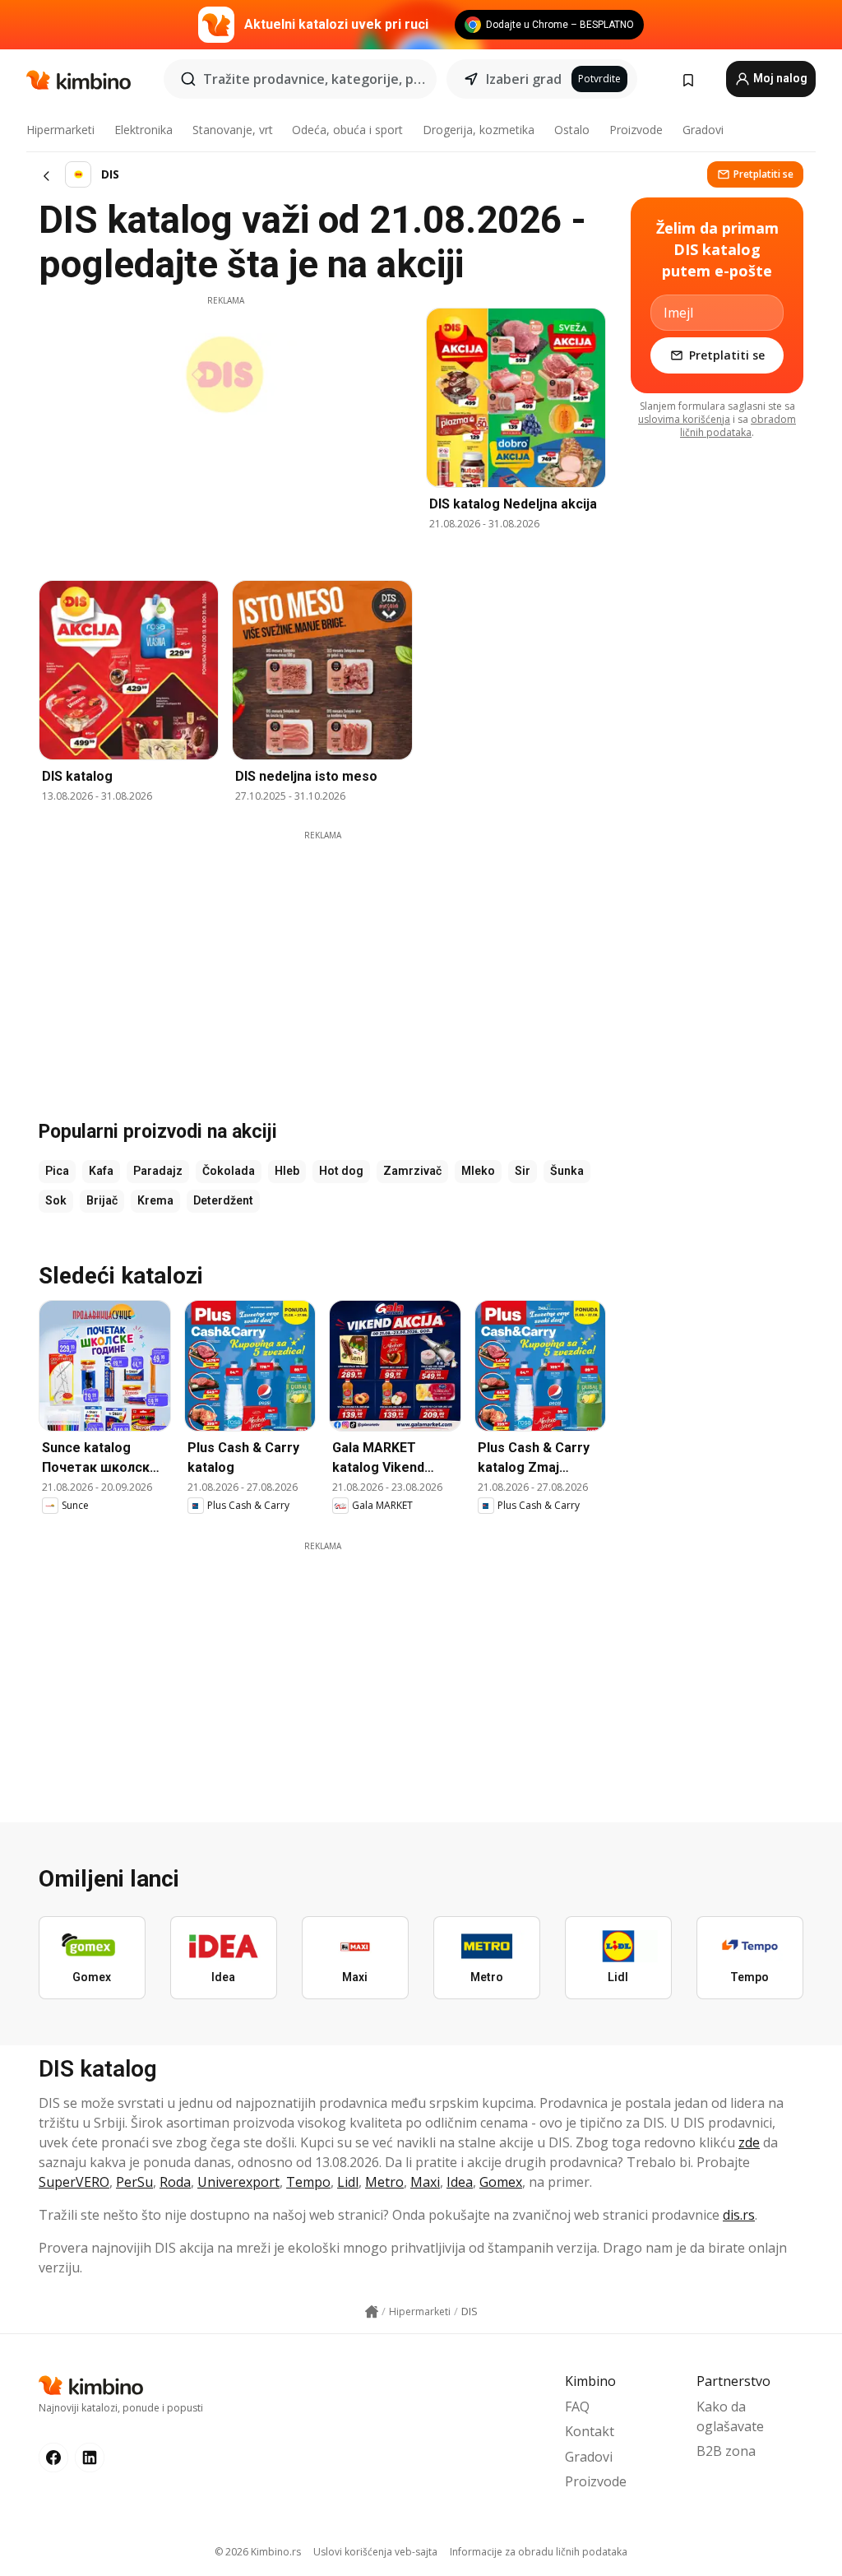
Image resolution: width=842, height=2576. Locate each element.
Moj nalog (779, 78)
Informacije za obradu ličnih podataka (539, 2552)
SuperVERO (74, 2182)
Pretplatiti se (763, 174)
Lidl (348, 2182)
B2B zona (726, 2451)
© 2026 (258, 2552)
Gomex (501, 2182)
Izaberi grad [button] (524, 79)
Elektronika (143, 130)
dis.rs (739, 2215)
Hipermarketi (60, 130)
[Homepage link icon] (372, 2312)
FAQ (577, 2407)
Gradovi (703, 130)
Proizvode (636, 130)
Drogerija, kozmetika (479, 130)
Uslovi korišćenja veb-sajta (375, 2552)
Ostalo (572, 130)
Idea (460, 2182)
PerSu (134, 2182)
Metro (384, 2182)
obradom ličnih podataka (738, 426)
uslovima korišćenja (684, 419)
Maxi (425, 2182)
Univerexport (238, 2182)
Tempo (308, 2182)
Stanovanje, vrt (233, 130)
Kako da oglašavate (730, 2416)
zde (749, 2142)
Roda (175, 2182)
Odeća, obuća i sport (347, 130)
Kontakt (590, 2431)
